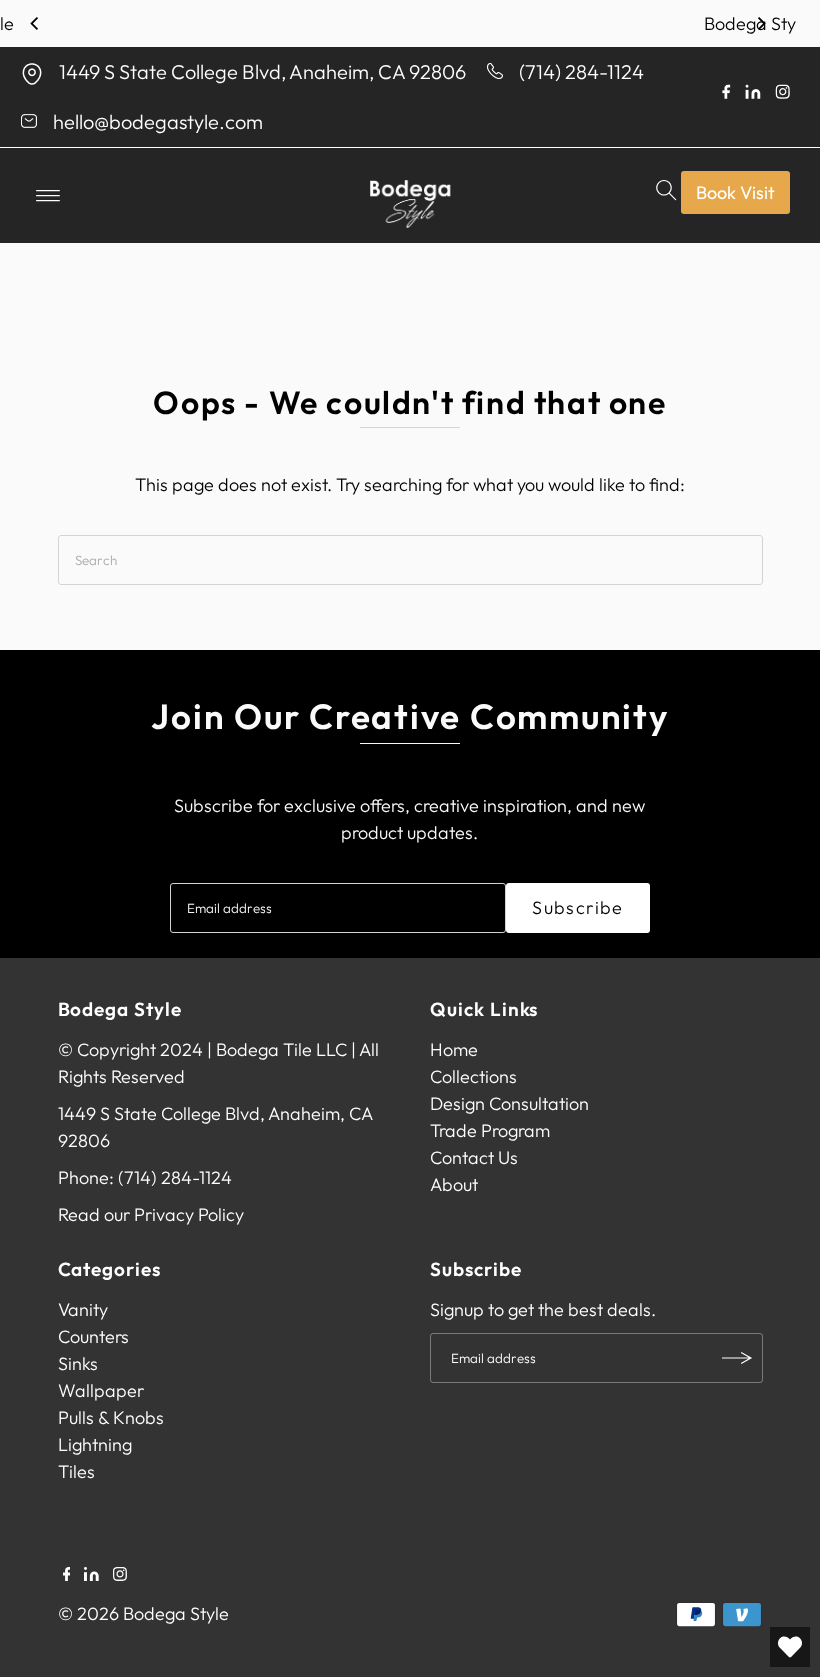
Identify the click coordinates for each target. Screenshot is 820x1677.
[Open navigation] (48, 196)
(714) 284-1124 (581, 71)
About (454, 1184)
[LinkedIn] (91, 1575)
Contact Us (474, 1157)
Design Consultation (509, 1103)
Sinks (78, 1363)
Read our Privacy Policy (151, 1214)
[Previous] (35, 24)
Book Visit (735, 192)
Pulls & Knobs (111, 1417)
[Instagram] (120, 1575)
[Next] (761, 24)
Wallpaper (101, 1390)
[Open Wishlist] (790, 1647)
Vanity (83, 1309)
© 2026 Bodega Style (143, 1613)
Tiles (76, 1471)
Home (454, 1049)
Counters (93, 1336)
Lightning (95, 1444)
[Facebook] (67, 1575)
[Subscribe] (738, 1358)
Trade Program (490, 1130)
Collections (473, 1076)
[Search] (667, 196)
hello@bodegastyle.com (158, 121)
